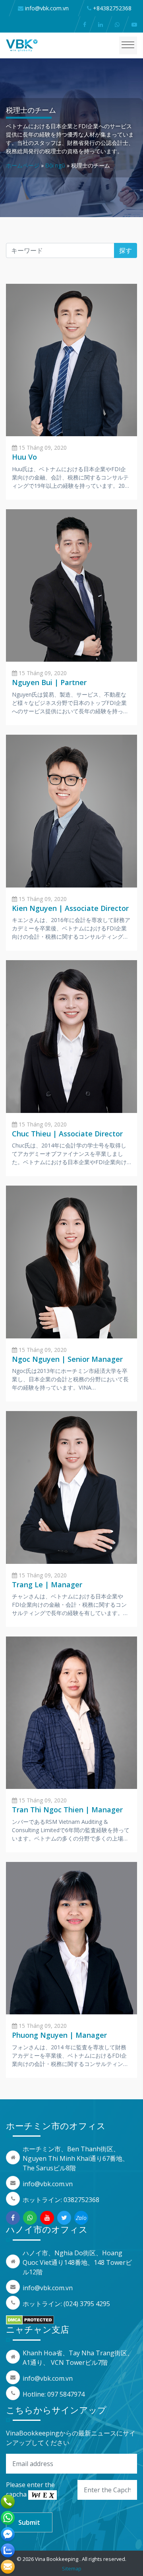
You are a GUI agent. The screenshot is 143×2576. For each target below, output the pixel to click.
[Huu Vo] (71, 360)
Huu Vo (24, 457)
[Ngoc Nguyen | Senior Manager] (71, 1261)
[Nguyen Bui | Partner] (71, 585)
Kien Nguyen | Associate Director (70, 908)
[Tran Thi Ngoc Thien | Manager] (71, 1712)
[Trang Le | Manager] (71, 1487)
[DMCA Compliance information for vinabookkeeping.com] (30, 2320)
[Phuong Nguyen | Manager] (71, 1937)
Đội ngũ (55, 165)
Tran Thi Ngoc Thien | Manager (67, 1810)
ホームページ (23, 165)
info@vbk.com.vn (48, 2184)
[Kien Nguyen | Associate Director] (71, 811)
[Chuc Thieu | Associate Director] (71, 1036)
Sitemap (72, 2568)
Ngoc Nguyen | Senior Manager (67, 1359)
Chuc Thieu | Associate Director (67, 1134)
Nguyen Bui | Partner (49, 682)
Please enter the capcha (30, 2489)
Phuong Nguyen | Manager (59, 2035)
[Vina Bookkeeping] (22, 45)
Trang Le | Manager (47, 1584)
